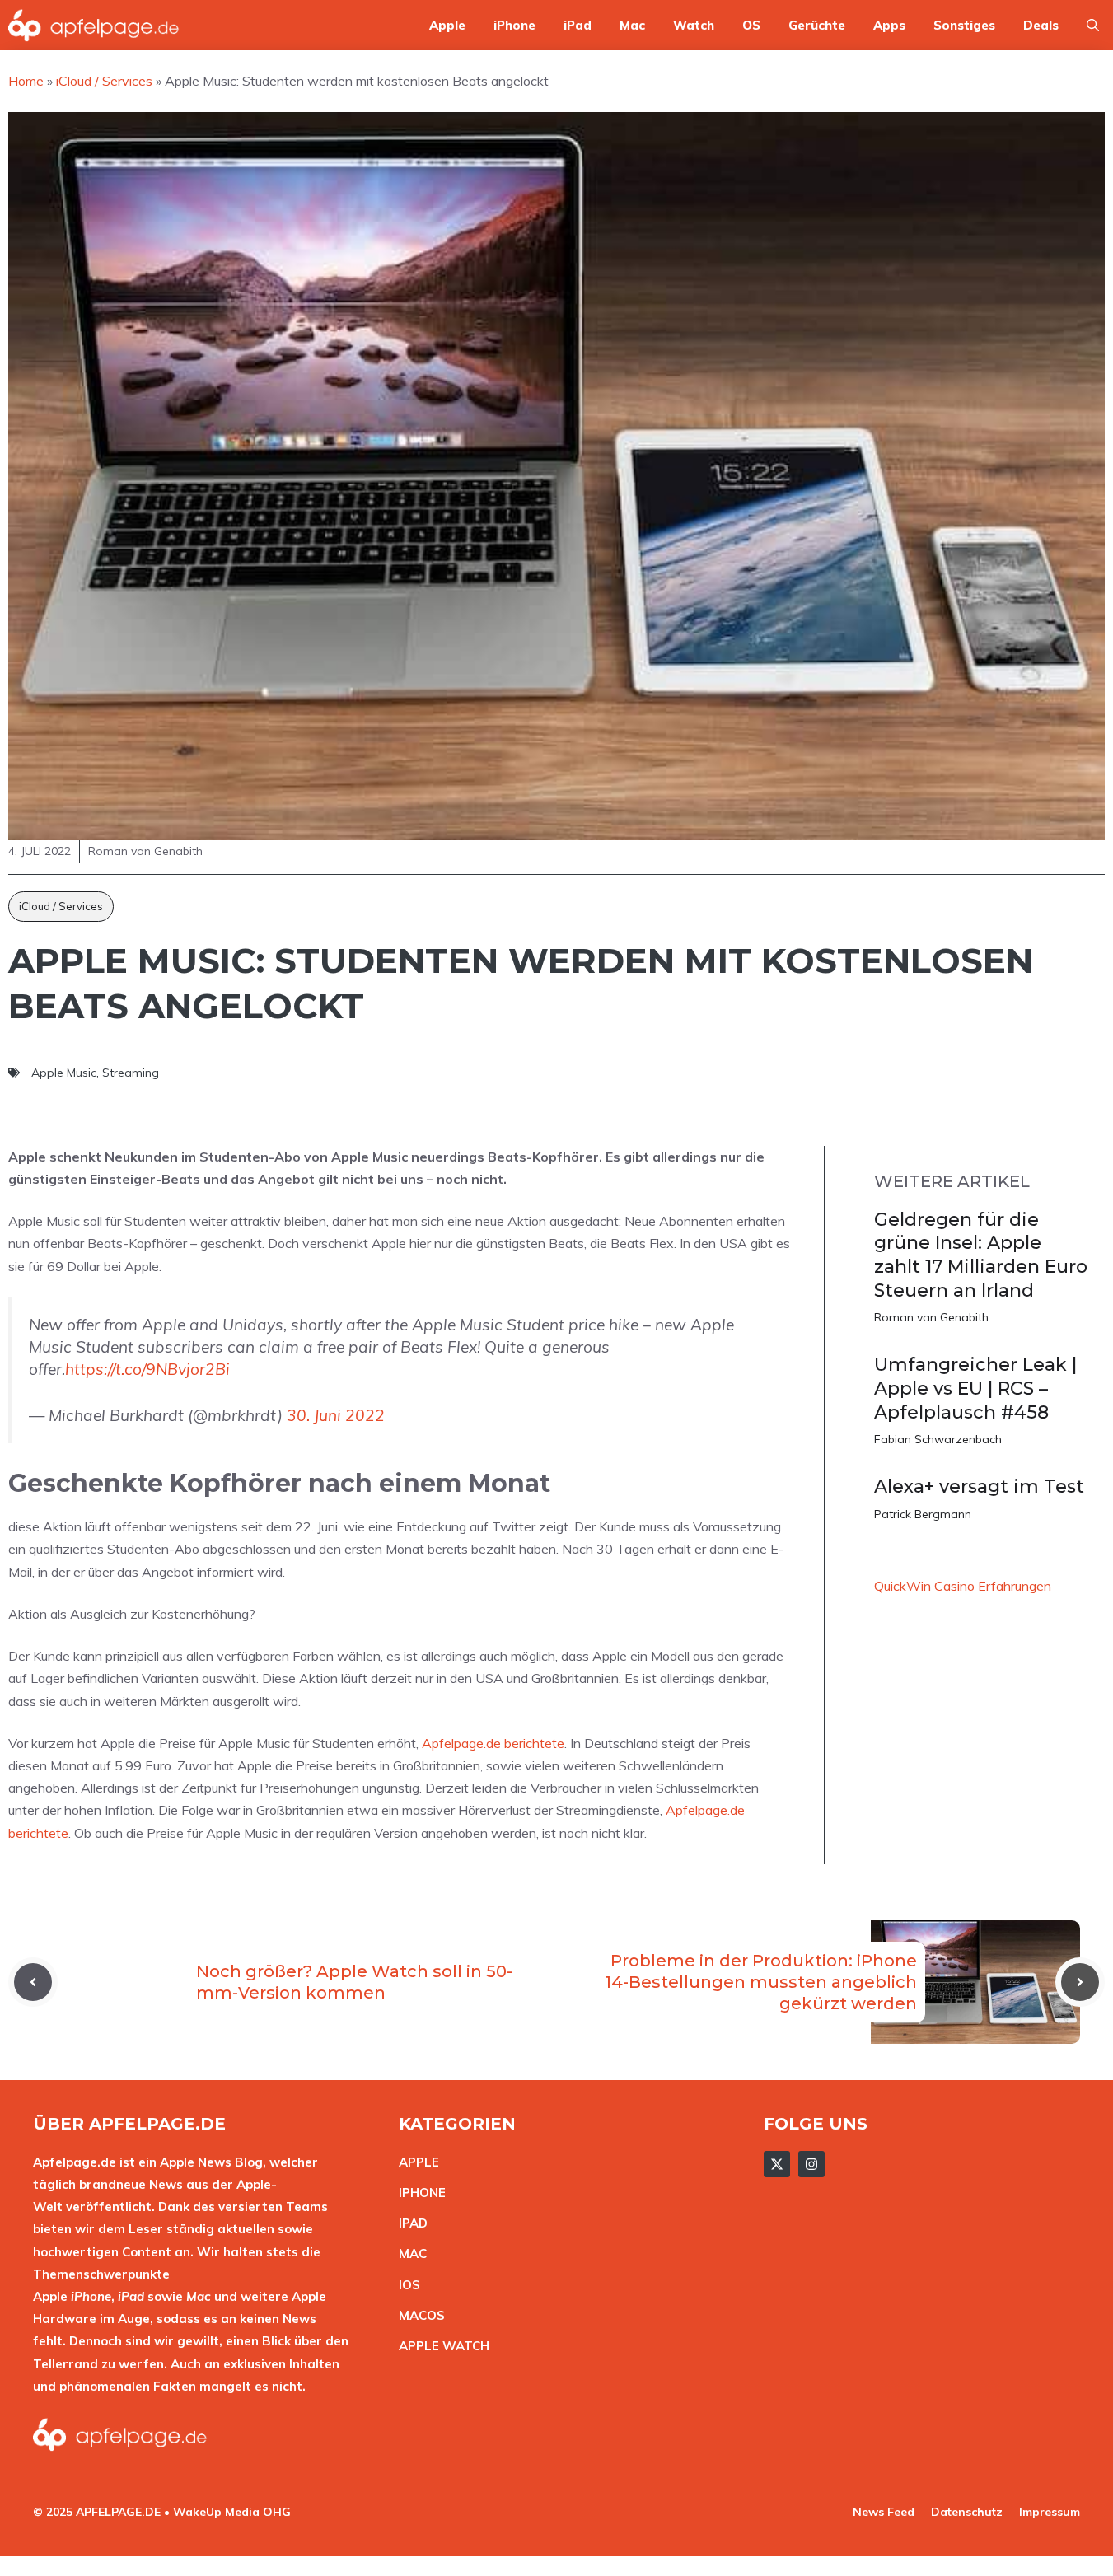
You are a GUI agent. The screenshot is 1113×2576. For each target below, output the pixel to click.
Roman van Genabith (931, 1317)
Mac (632, 25)
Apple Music (64, 1073)
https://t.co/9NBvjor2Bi (147, 1369)
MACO (418, 2315)
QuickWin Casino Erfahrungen (963, 1586)
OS (751, 25)
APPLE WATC (440, 2346)
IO (405, 2285)
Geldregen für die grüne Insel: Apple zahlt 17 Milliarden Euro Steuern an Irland (981, 1255)
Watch (694, 25)
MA (409, 2253)
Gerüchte (817, 25)
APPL (415, 2162)
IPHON (419, 2193)
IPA (409, 2223)
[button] (1093, 25)
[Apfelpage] (94, 25)
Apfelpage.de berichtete (493, 1743)
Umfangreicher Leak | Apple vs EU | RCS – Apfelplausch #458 (975, 1388)
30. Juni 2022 (336, 1415)
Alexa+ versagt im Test (979, 1487)
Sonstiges (964, 25)
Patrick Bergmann (923, 1514)
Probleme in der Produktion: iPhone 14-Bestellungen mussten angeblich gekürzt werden (761, 1982)
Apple (447, 25)
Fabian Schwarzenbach (938, 1439)
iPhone (514, 25)
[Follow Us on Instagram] (811, 2164)
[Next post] (1080, 1982)
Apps (889, 25)
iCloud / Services (61, 906)
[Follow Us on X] (777, 2164)
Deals (1041, 25)
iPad (578, 25)
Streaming (131, 1073)
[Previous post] (33, 1982)
